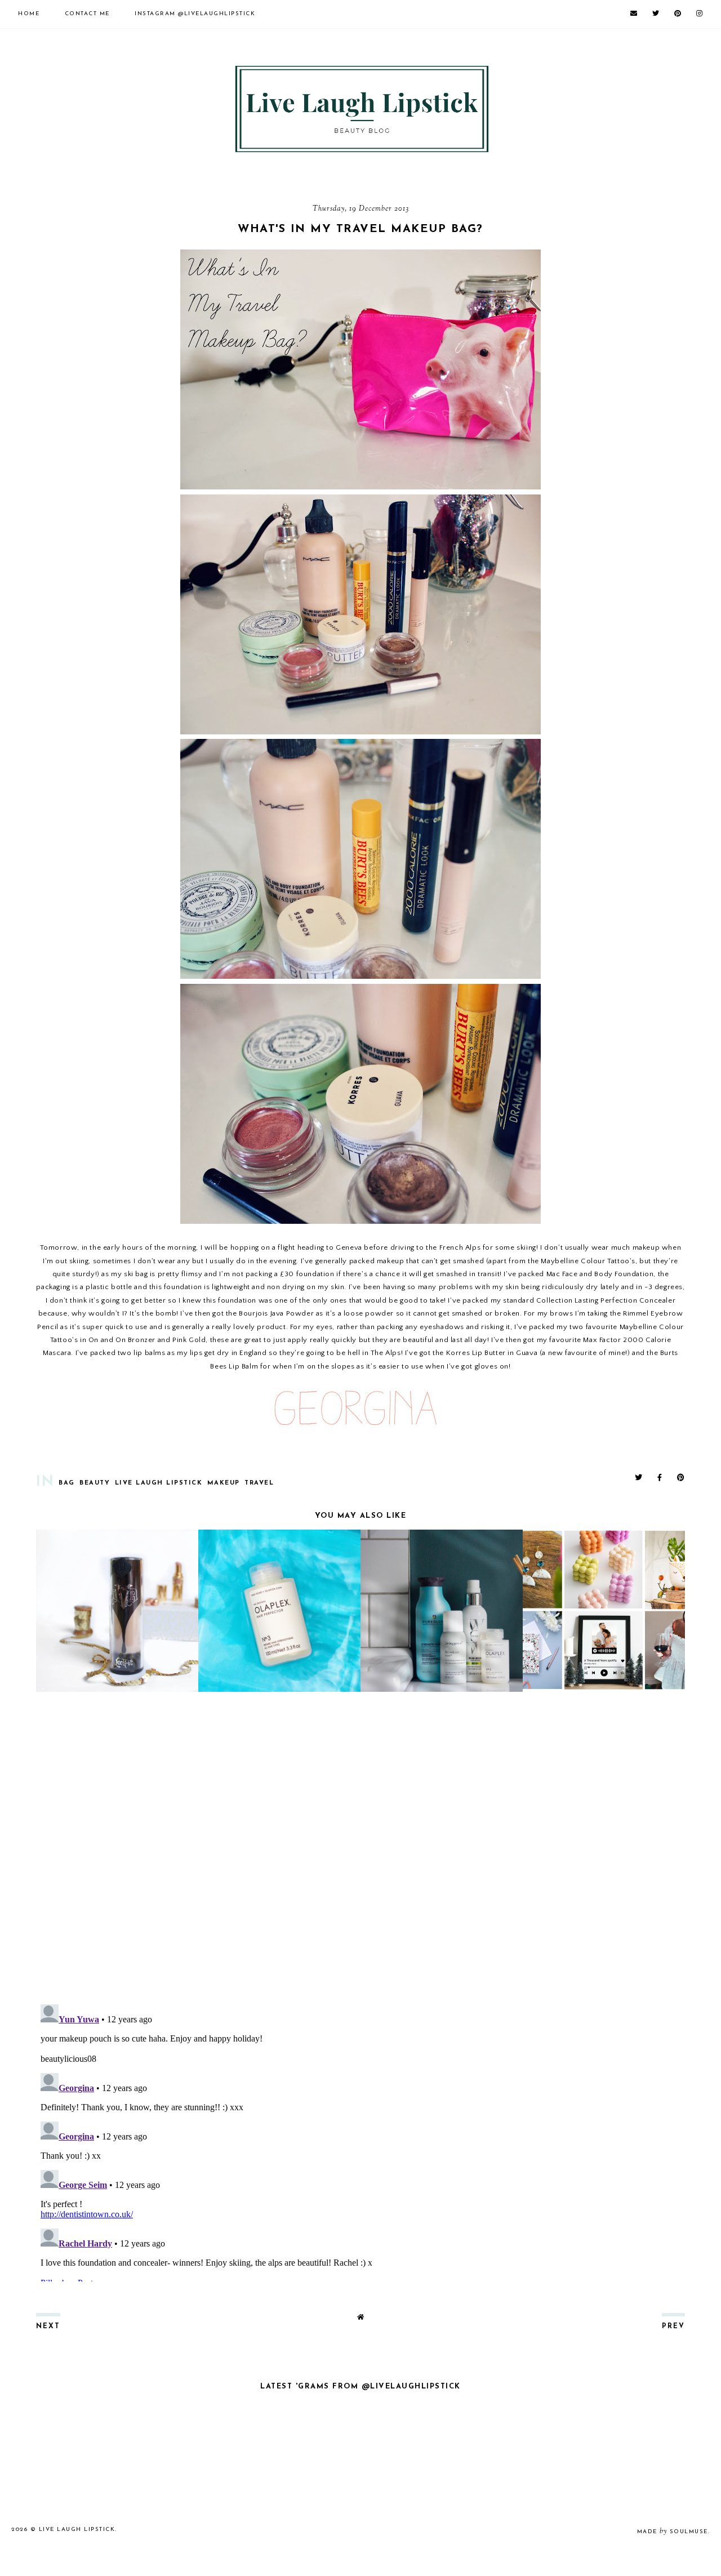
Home (29, 14)
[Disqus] (360, 1849)
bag (67, 1483)
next (48, 2327)
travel (259, 1483)
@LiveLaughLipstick (195, 14)
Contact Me (87, 14)
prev (673, 2327)
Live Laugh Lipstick (159, 1483)
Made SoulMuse (673, 2532)
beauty (95, 1483)
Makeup (224, 1483)
